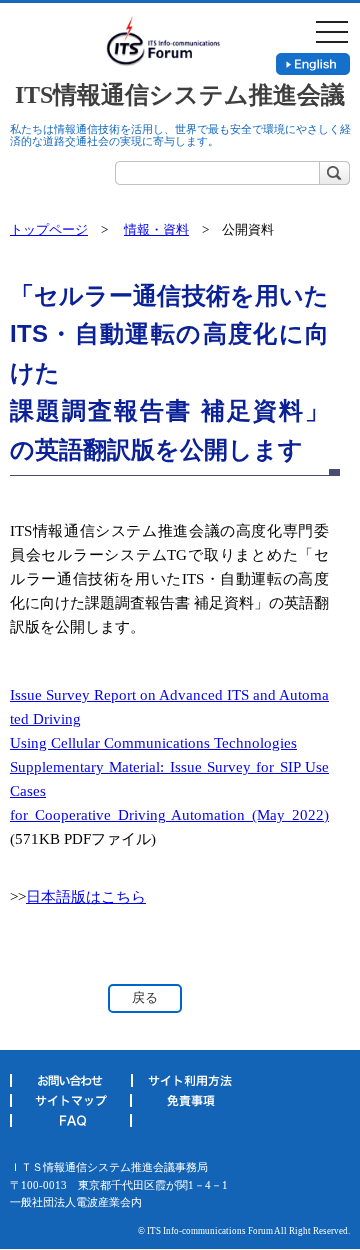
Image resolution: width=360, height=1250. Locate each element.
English (313, 64)
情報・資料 (156, 229)
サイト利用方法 (191, 1084)
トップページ (49, 229)
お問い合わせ (70, 1084)
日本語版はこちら (86, 897)
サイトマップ (70, 1104)
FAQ (71, 1124)
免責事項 (190, 1104)
